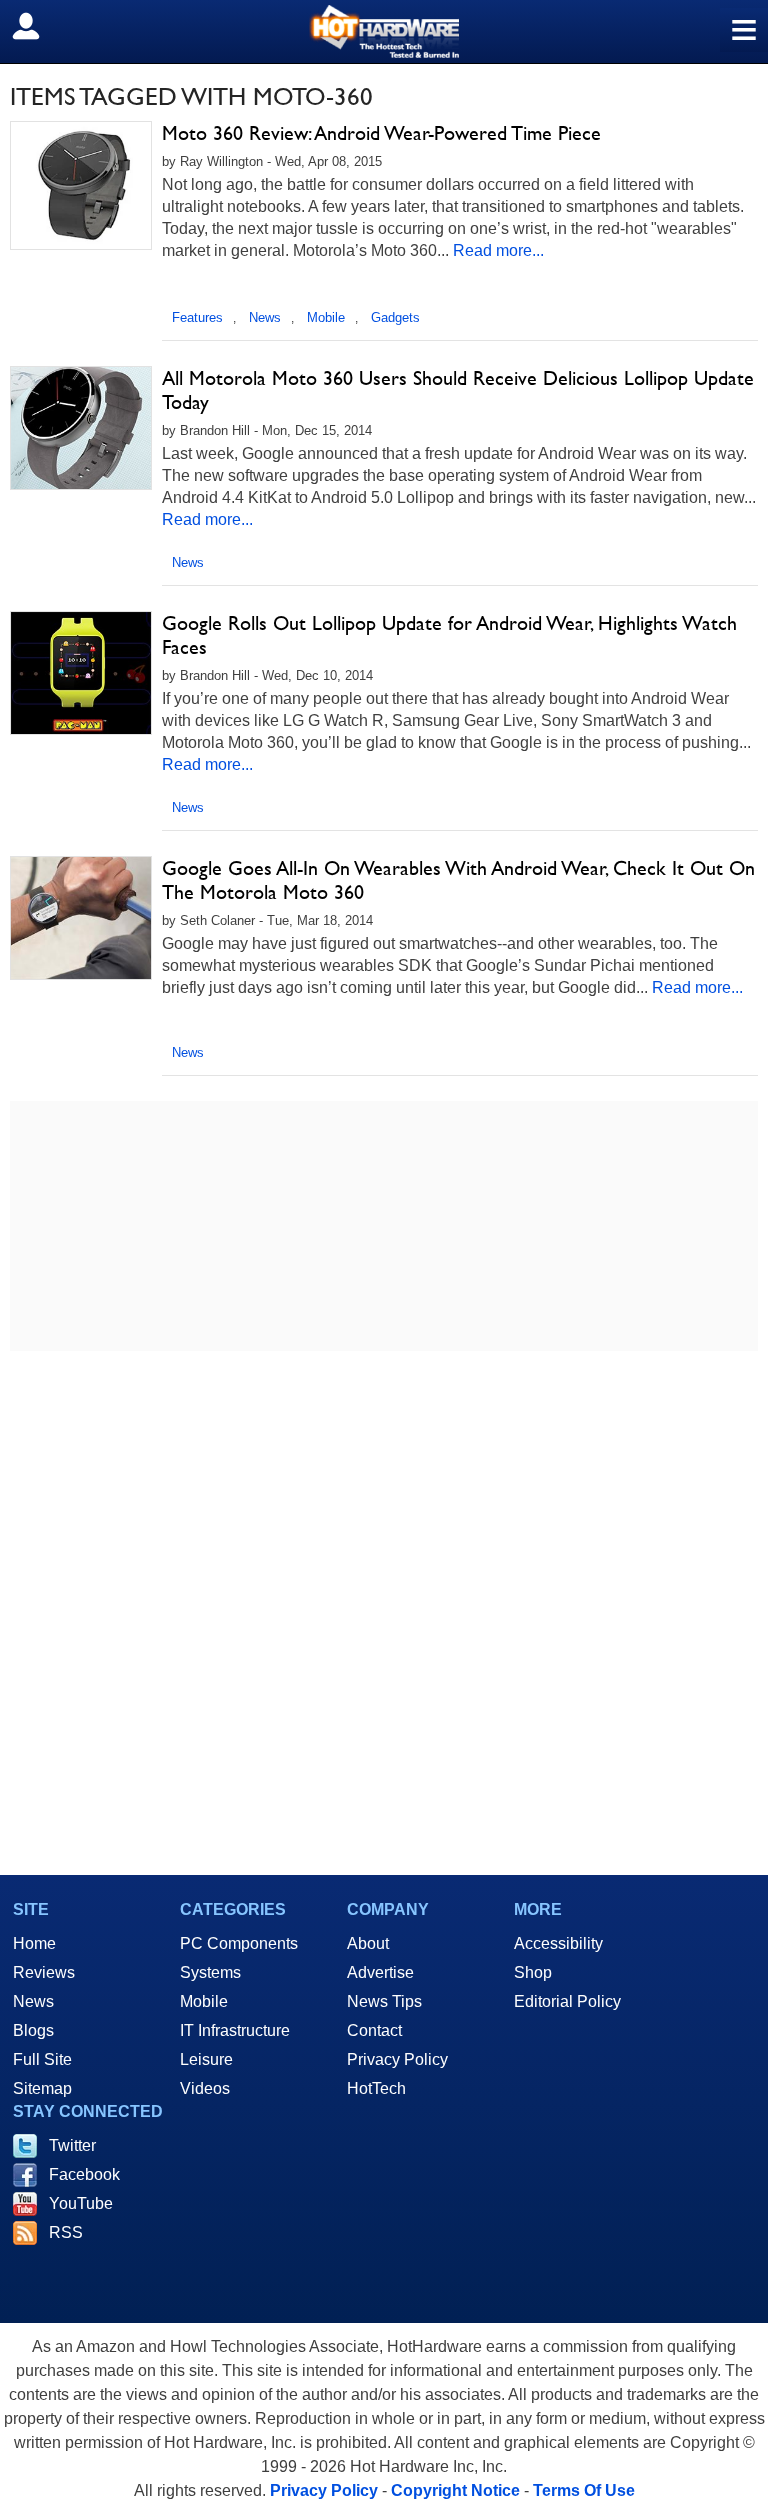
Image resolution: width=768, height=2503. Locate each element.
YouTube (81, 2203)
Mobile (326, 317)
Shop (533, 1972)
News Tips (384, 2001)
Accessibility (558, 1943)
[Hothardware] (384, 31)
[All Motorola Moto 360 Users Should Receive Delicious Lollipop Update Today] (81, 428)
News (265, 317)
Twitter (72, 2145)
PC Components (239, 1943)
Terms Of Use (584, 2490)
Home (34, 1943)
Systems (210, 1972)
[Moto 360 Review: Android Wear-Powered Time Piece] (81, 185)
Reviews (44, 1972)
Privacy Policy (397, 2059)
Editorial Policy (567, 2001)
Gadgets (395, 317)
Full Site (42, 2059)
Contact (374, 2030)
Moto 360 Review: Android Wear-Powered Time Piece (381, 133)
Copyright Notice (455, 2490)
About (368, 1943)
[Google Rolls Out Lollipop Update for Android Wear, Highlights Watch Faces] (81, 673)
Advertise (380, 1972)
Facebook (84, 2174)
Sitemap (42, 2088)
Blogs (33, 2030)
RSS (66, 2232)
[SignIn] (38, 26)
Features (197, 317)
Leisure (206, 2059)
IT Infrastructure (235, 2030)
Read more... (498, 250)
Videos (205, 2088)
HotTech (376, 2088)
